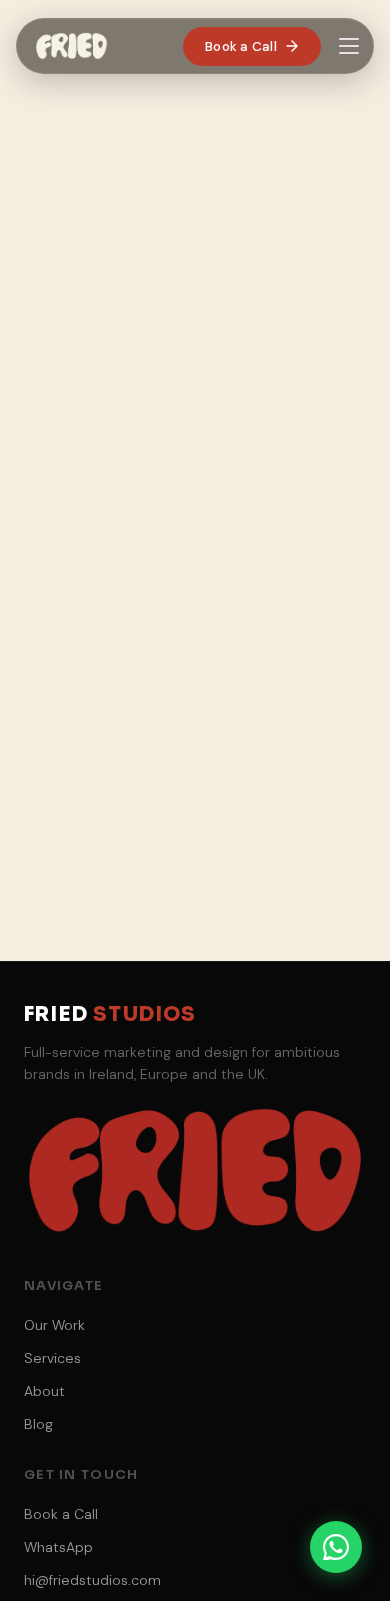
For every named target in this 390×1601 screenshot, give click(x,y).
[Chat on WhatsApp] (336, 1547)
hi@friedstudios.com (92, 1580)
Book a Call (241, 46)
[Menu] (349, 46)
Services (52, 1358)
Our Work (54, 1325)
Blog (38, 1424)
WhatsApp (58, 1547)
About (44, 1391)
